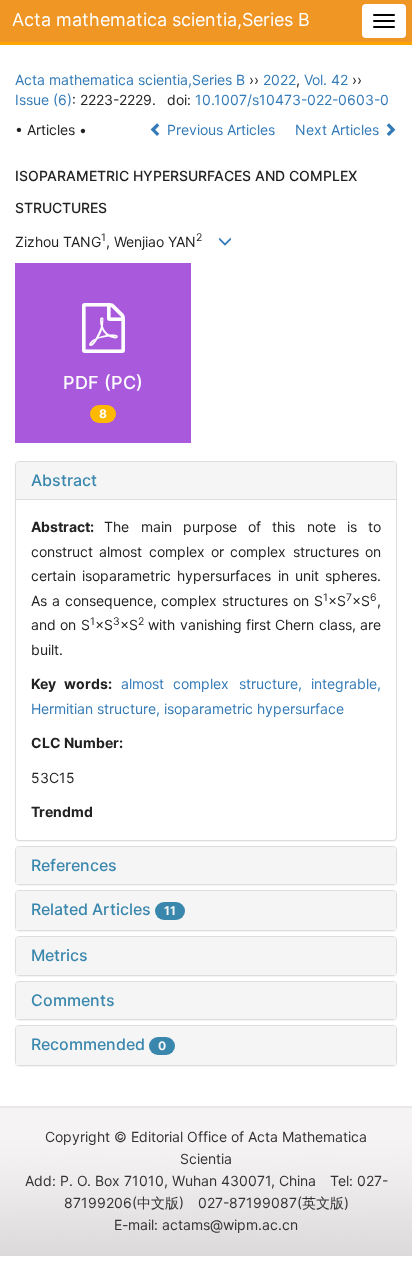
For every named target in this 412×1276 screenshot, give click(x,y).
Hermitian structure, (97, 708)
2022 (279, 79)
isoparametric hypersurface (254, 708)
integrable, (346, 683)
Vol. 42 (326, 79)
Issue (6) (43, 99)
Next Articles (339, 129)
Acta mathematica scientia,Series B (161, 19)
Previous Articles (221, 129)
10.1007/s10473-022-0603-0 (292, 99)
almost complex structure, (216, 683)
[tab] (206, 481)
